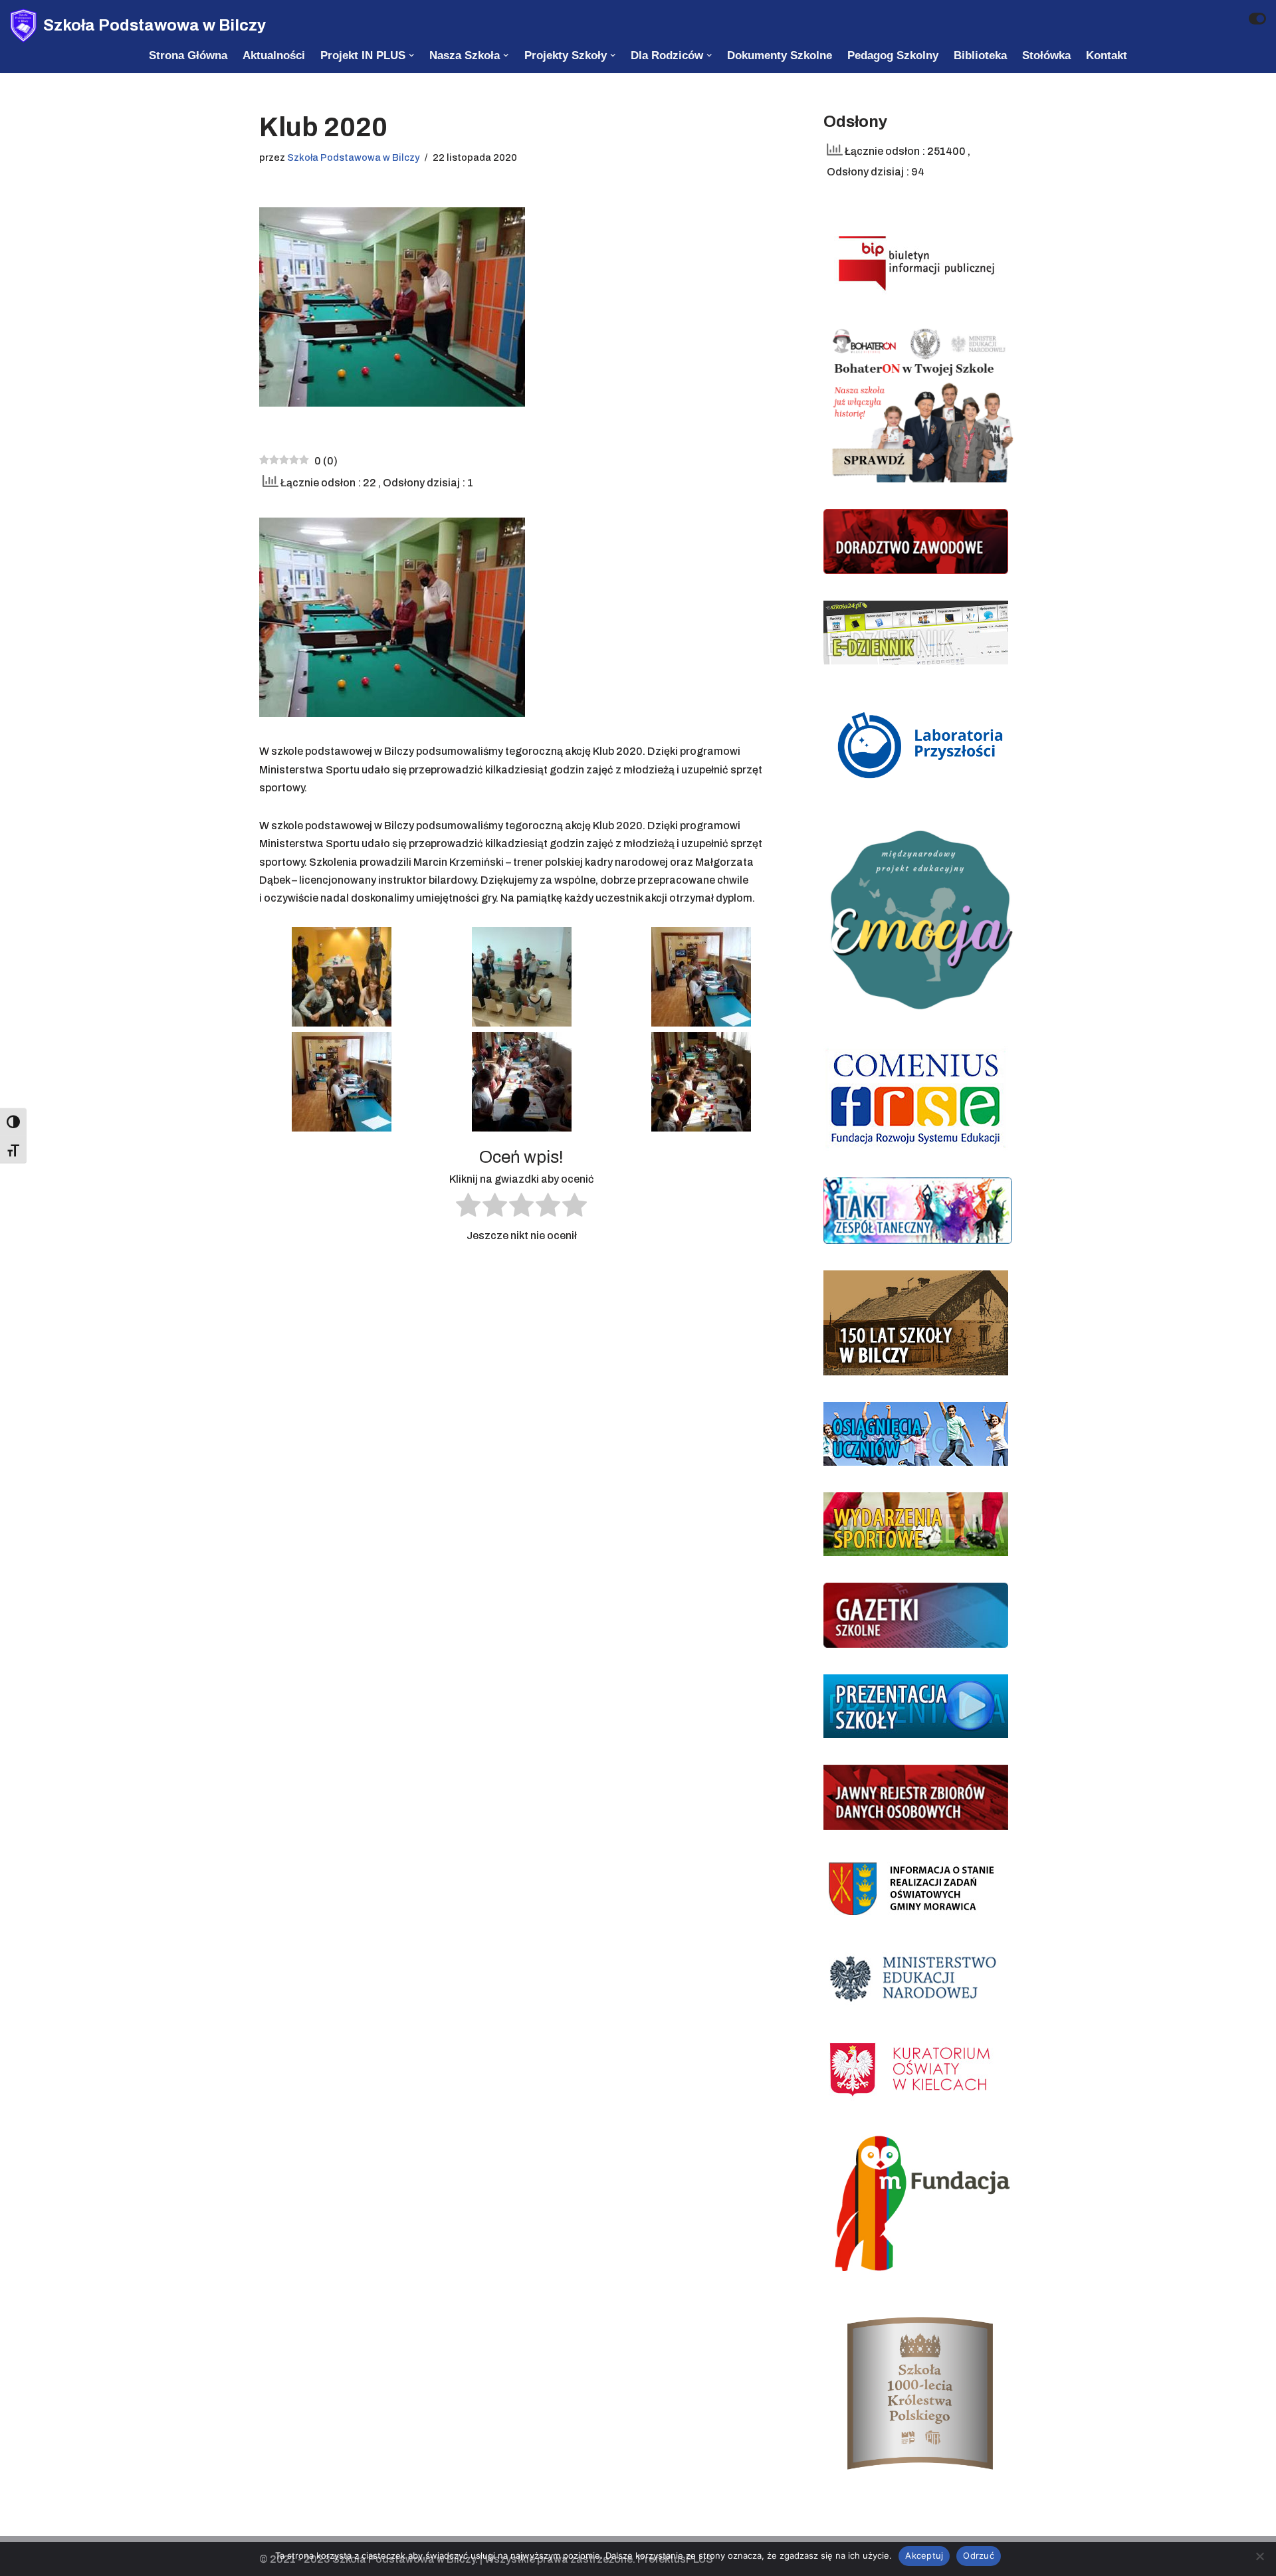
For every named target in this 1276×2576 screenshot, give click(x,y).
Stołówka (1046, 55)
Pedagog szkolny (893, 55)
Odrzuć (979, 2555)
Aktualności (274, 55)
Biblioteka (980, 55)
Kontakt (1107, 55)
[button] (411, 55)
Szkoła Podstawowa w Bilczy (353, 157)
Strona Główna (188, 55)
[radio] (468, 1208)
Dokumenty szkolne (780, 55)
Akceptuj (924, 2555)
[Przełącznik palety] (1257, 19)
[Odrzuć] (1259, 2556)
